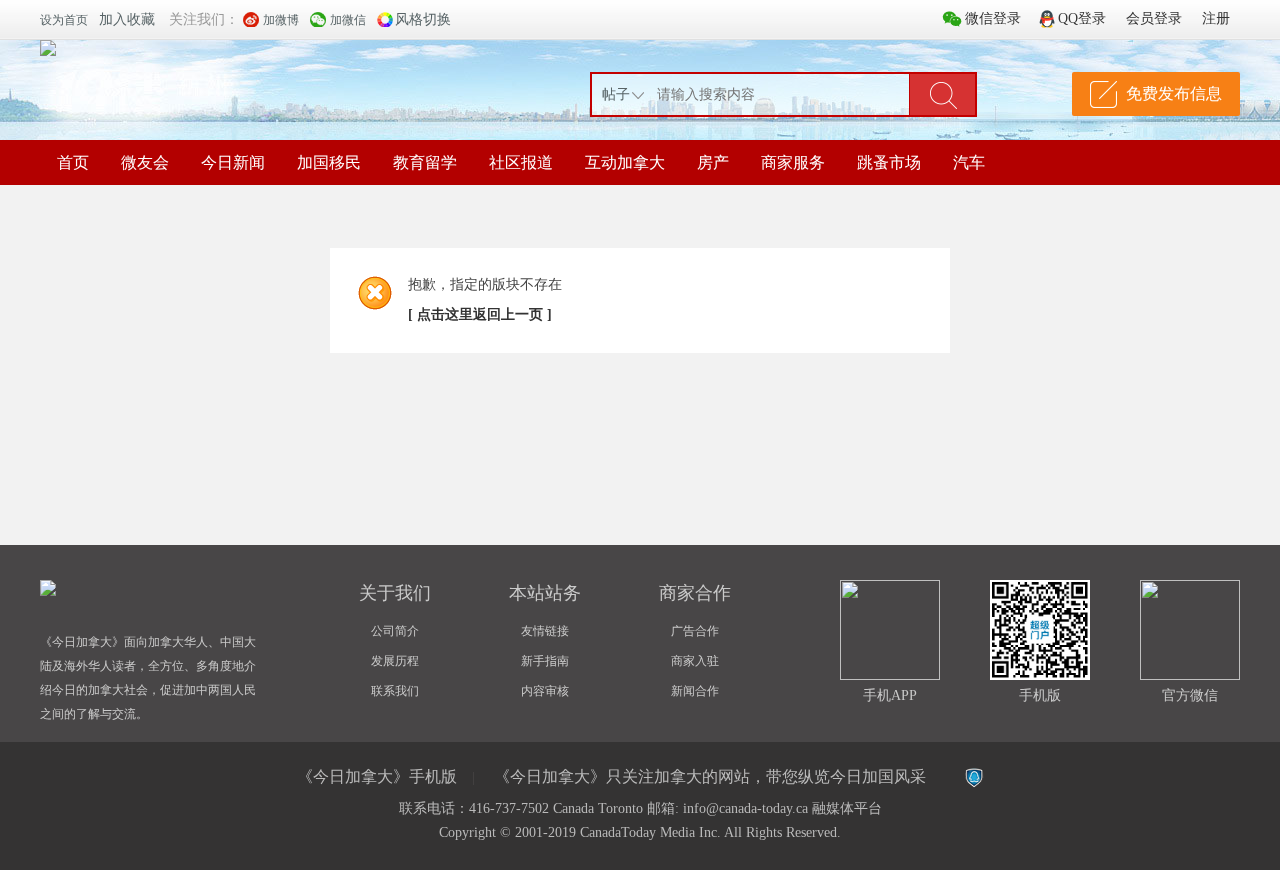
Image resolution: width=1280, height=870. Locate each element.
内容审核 (545, 691)
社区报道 (521, 162)
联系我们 (395, 691)
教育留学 (425, 162)
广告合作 (695, 631)
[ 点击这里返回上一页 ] (480, 314)
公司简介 (395, 631)
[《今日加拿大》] (48, 48)
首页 (73, 162)
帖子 (616, 94)
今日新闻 (233, 162)
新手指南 (545, 661)
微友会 (145, 162)
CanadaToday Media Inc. (650, 832)
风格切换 (423, 19)
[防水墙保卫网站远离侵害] (974, 778)
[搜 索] (943, 94)
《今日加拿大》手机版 (377, 776)
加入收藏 (127, 19)
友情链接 (545, 631)
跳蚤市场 (889, 162)
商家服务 (793, 162)
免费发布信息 (1174, 93)
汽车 (969, 162)
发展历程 (395, 661)
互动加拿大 (625, 162)
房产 (713, 162)
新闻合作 (695, 691)
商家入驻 (695, 661)
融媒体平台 (847, 808)
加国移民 (329, 162)
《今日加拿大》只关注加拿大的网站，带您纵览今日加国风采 (710, 776)
